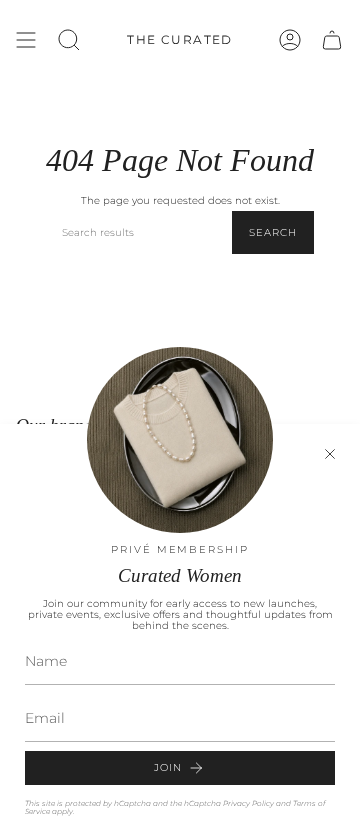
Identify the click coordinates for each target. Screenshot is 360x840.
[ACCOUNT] (290, 40)
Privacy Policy (248, 803)
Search (273, 232)
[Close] (330, 454)
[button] (69, 40)
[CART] (332, 40)
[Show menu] (26, 40)
